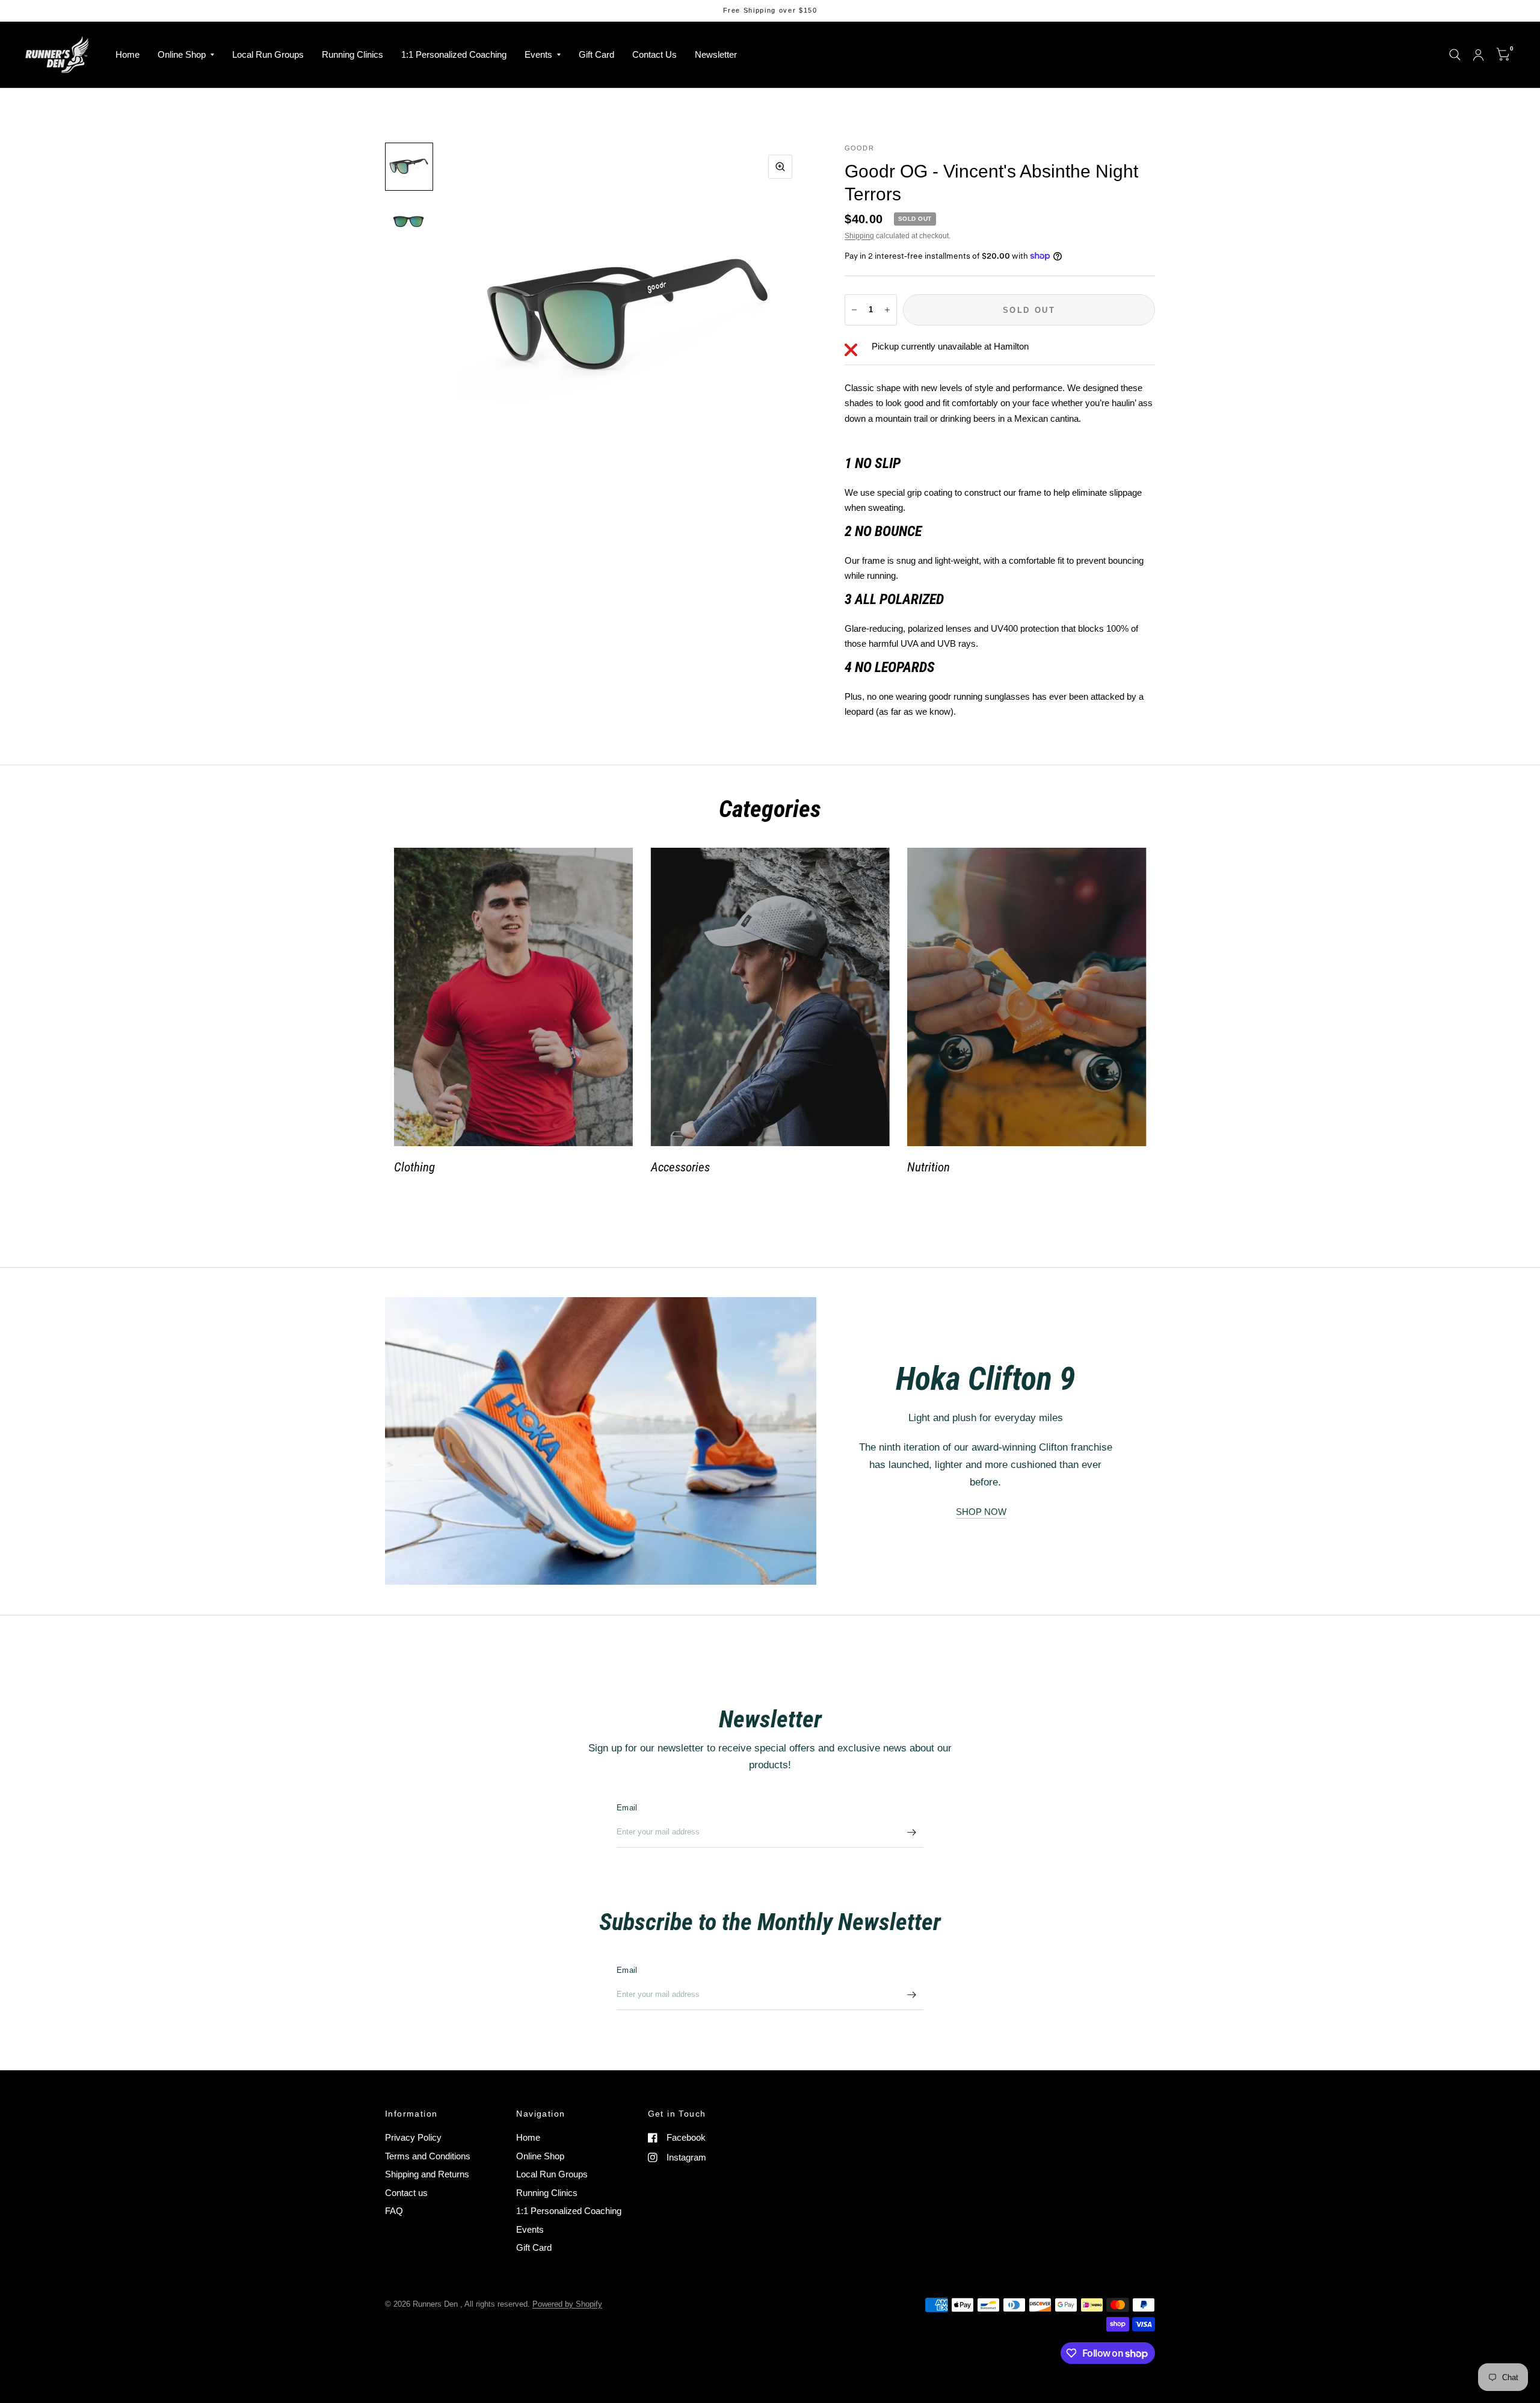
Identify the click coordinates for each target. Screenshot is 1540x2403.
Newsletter (716, 54)
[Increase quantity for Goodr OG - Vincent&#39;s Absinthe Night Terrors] (887, 310)
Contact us (406, 2193)
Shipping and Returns (427, 2174)
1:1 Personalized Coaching (454, 54)
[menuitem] (128, 55)
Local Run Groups (268, 54)
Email (627, 1808)
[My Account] (1478, 55)
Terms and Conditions (428, 2156)
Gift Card (596, 54)
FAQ (394, 2211)
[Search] (1455, 55)
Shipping (859, 236)
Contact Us (654, 54)
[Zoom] (780, 167)
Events (538, 54)
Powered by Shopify (567, 2304)
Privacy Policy (413, 2137)
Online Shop (182, 54)
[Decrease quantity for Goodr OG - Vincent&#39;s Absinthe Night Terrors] (854, 310)
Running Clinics (353, 54)
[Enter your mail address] (911, 1832)
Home (128, 54)
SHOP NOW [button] (981, 1512)
